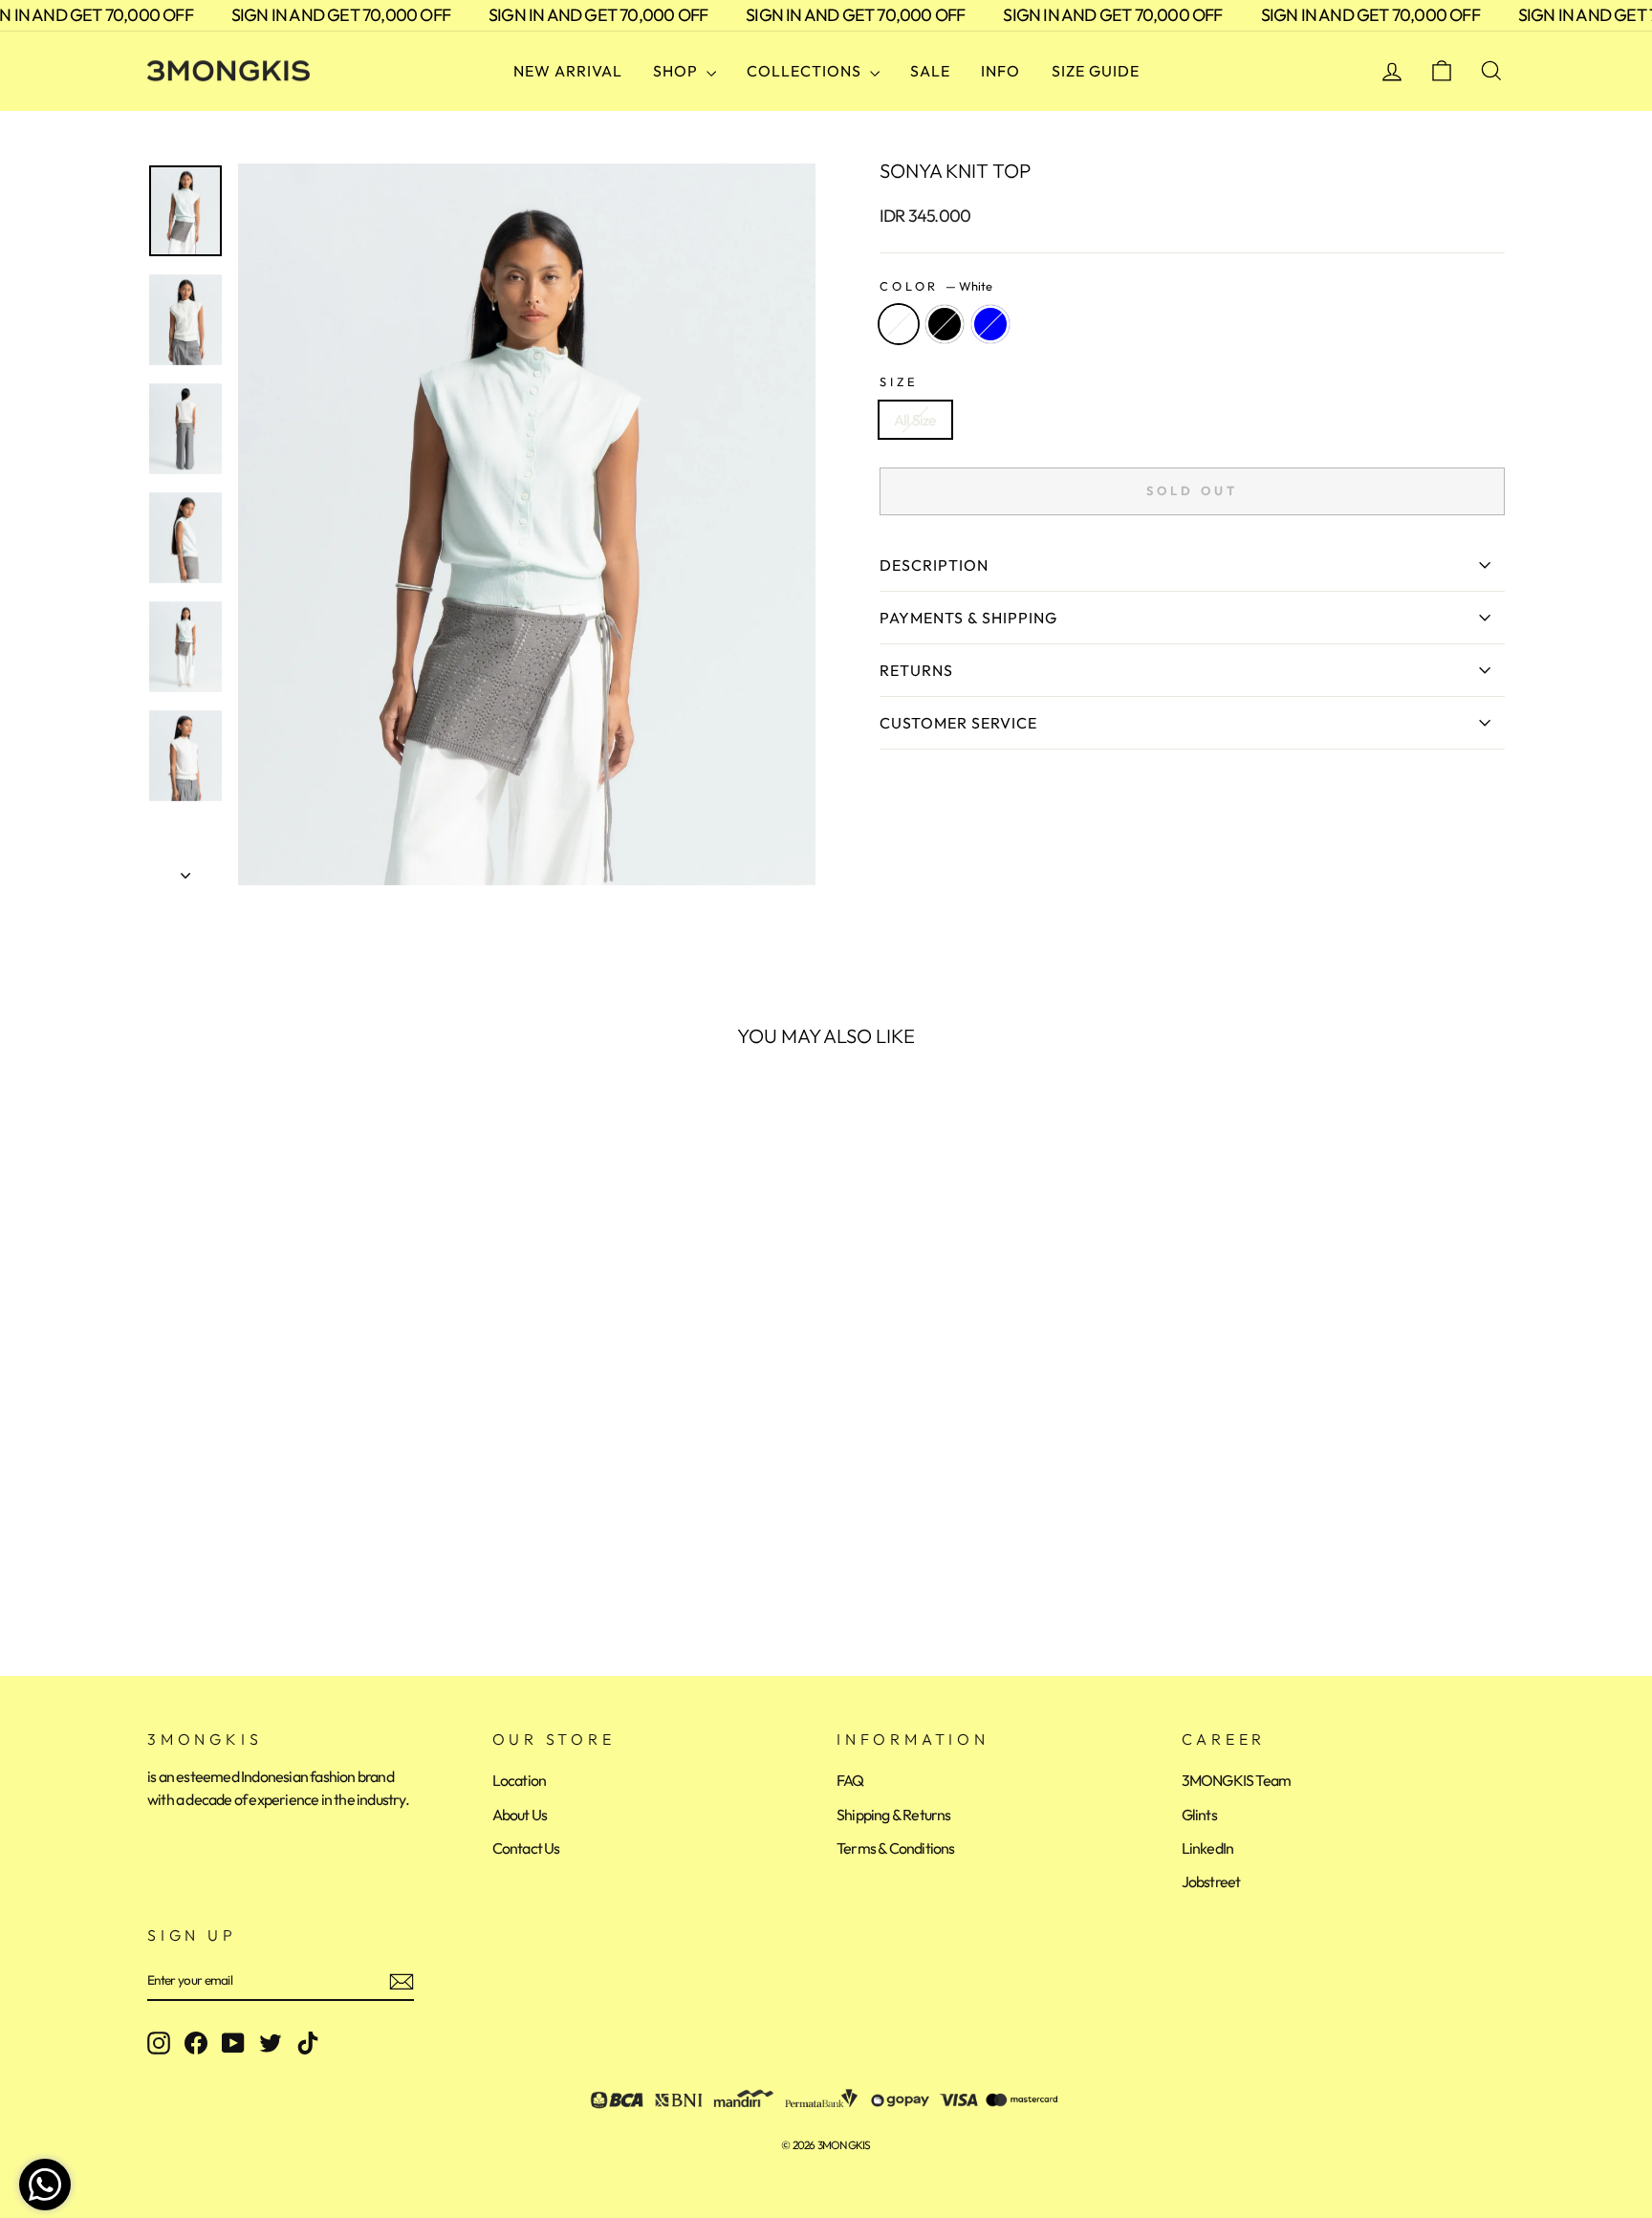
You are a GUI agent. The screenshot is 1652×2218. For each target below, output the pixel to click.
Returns (916, 670)
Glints (1199, 1815)
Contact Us (526, 1848)
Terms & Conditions (896, 1848)
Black (945, 324)
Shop (677, 71)
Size (899, 381)
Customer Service (958, 723)
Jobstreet (1211, 1881)
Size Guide (1096, 71)
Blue (990, 324)
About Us (520, 1815)
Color (936, 286)
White (899, 324)
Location (520, 1780)
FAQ (850, 1780)
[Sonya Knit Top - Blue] (212, 1563)
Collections (806, 71)
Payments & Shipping (968, 618)
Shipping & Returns (894, 1815)
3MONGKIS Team (1237, 1780)
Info (1000, 71)
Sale (930, 71)
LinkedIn (1208, 1848)
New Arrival (568, 71)
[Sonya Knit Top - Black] (186, 1563)
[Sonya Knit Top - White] (160, 1563)
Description (934, 565)
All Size (915, 420)
